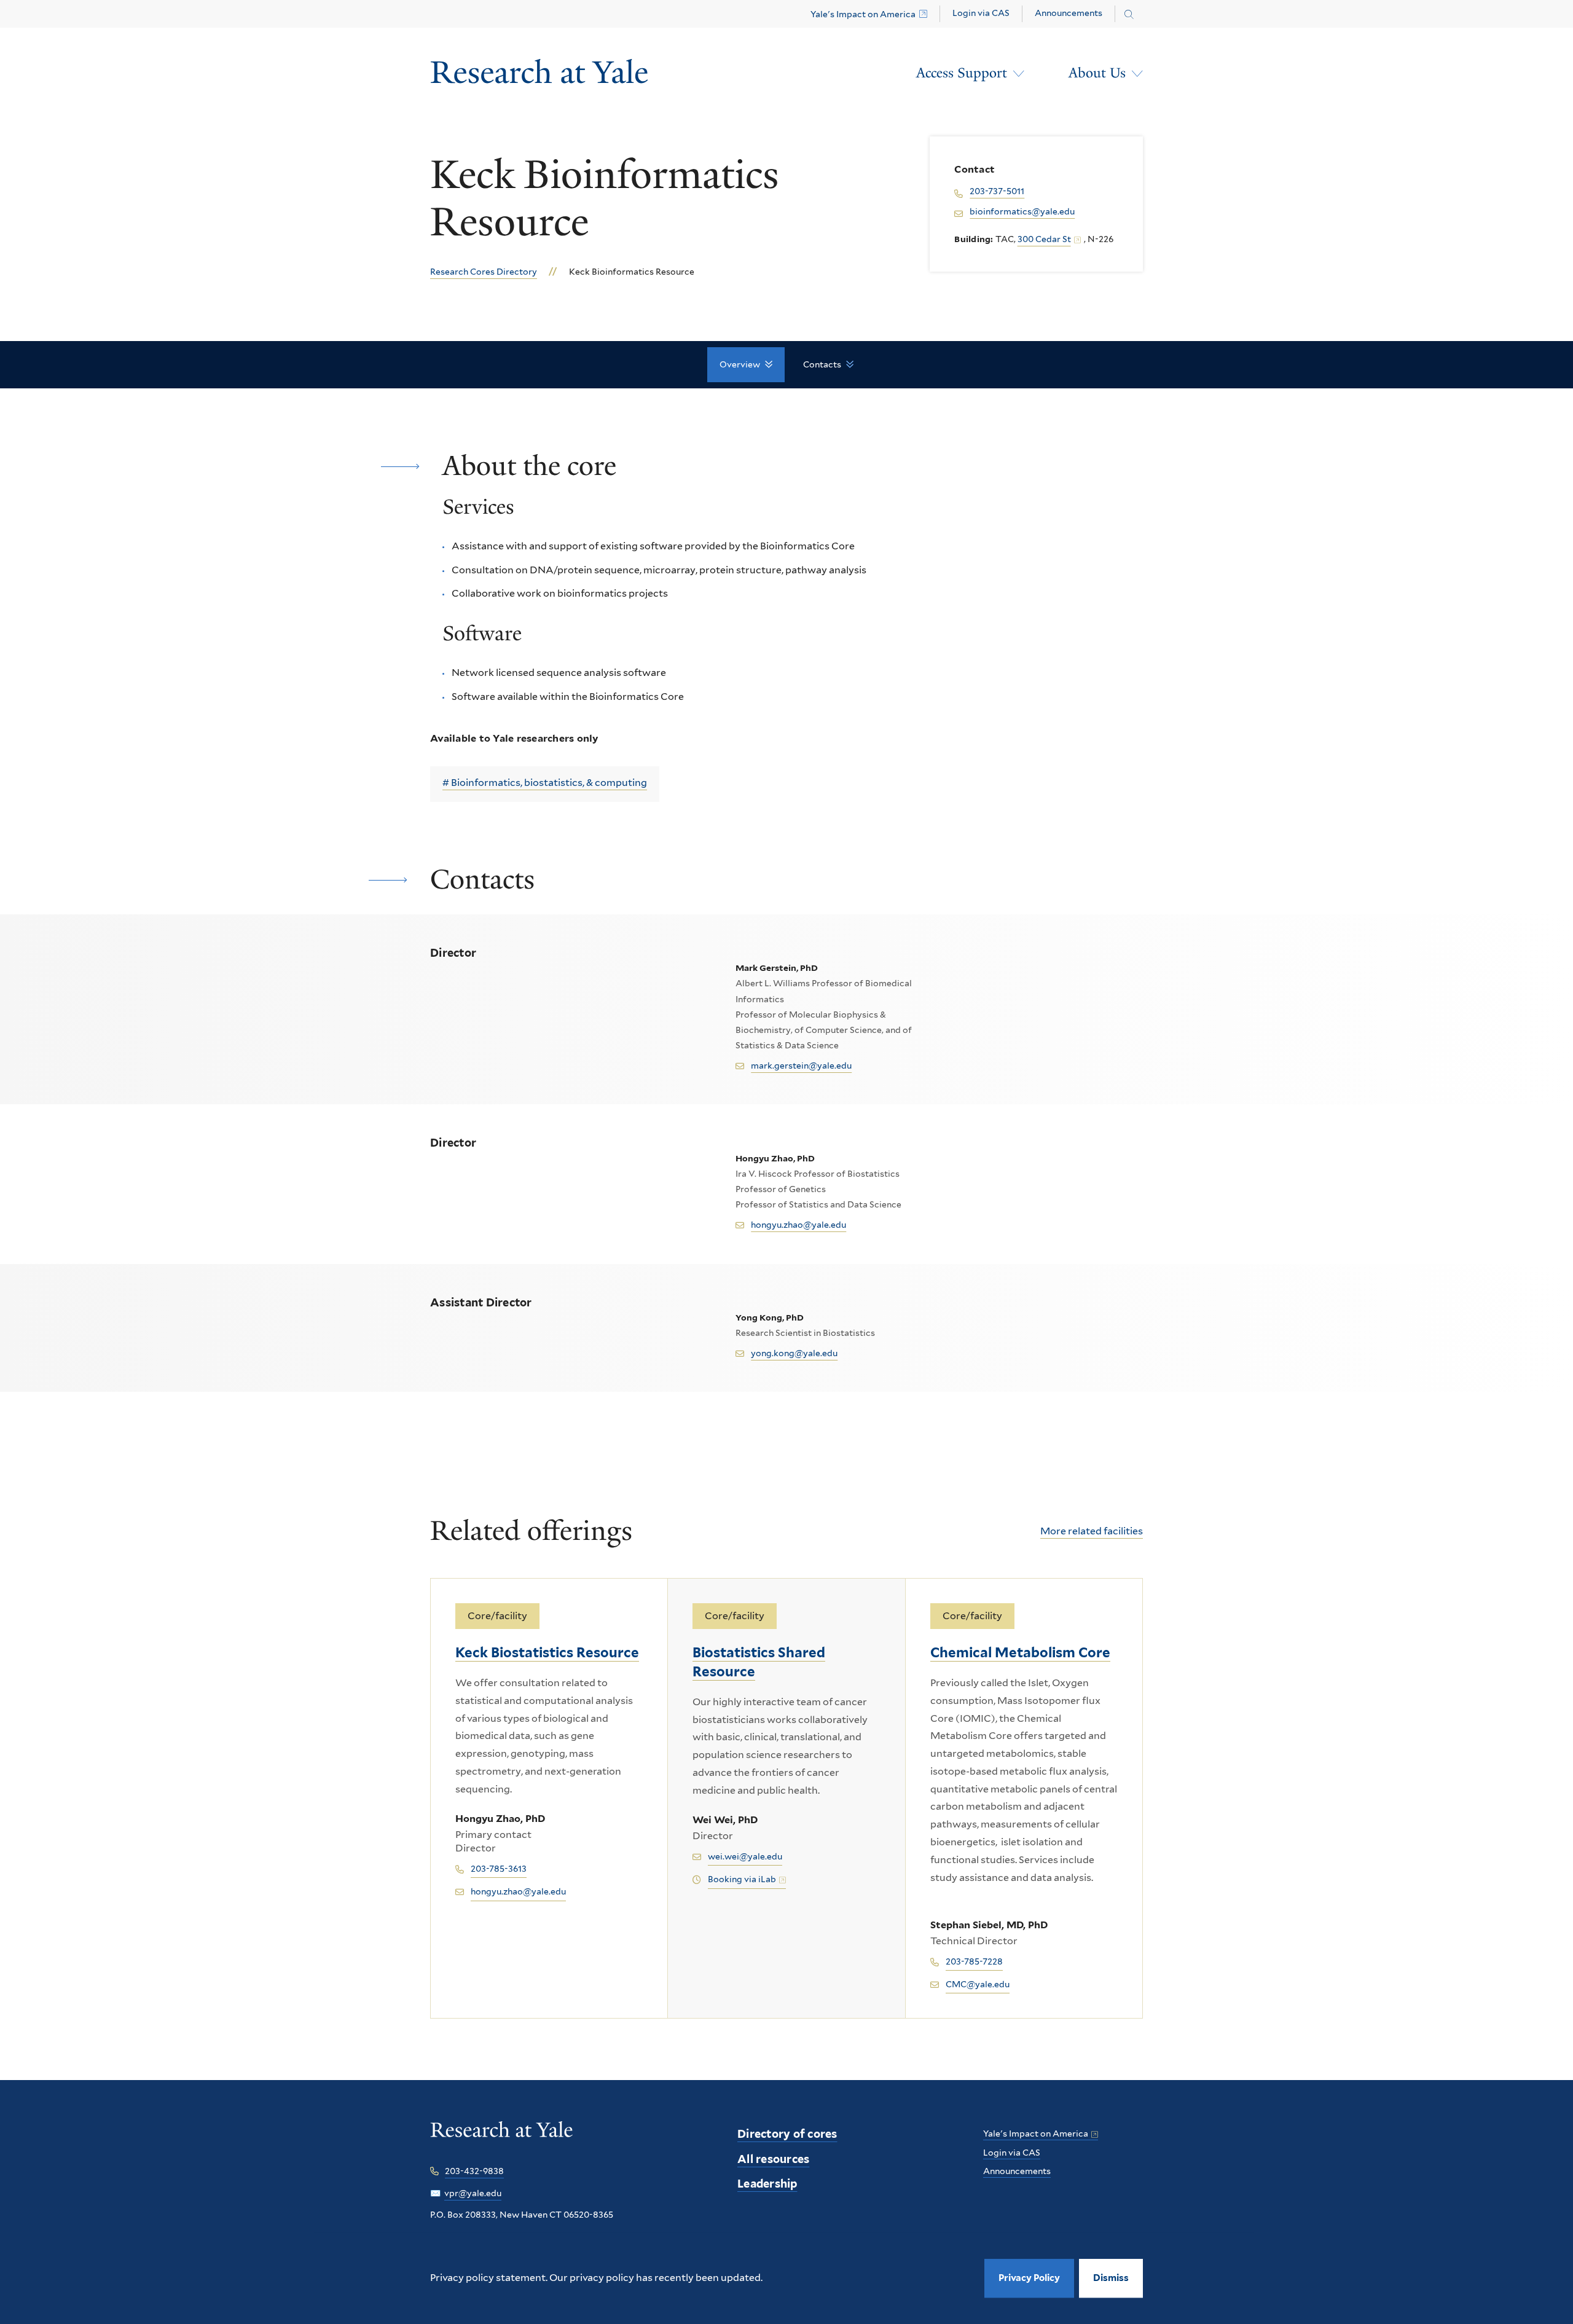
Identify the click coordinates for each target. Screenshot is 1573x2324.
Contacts (822, 364)
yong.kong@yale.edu (794, 1353)
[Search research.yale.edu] (1129, 15)
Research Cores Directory (484, 272)
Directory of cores (787, 2134)
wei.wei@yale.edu (745, 1856)
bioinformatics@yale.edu (1022, 211)
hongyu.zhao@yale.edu (798, 1225)
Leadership (767, 2184)
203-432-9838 (474, 2171)
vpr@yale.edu (473, 2193)
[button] (1111, 2278)
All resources (773, 2159)
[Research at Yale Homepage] (539, 73)
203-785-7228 (974, 1961)
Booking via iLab (742, 1879)
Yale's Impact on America (863, 14)
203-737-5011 (997, 191)
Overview (740, 364)
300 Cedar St (1044, 239)
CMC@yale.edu (978, 1984)
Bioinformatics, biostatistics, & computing (549, 783)
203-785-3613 (499, 1869)
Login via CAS (981, 13)
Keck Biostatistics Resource (547, 1652)
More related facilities (1092, 1531)
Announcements (1069, 13)
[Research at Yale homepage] (502, 2138)
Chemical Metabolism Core (1020, 1652)
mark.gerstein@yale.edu (801, 1066)
